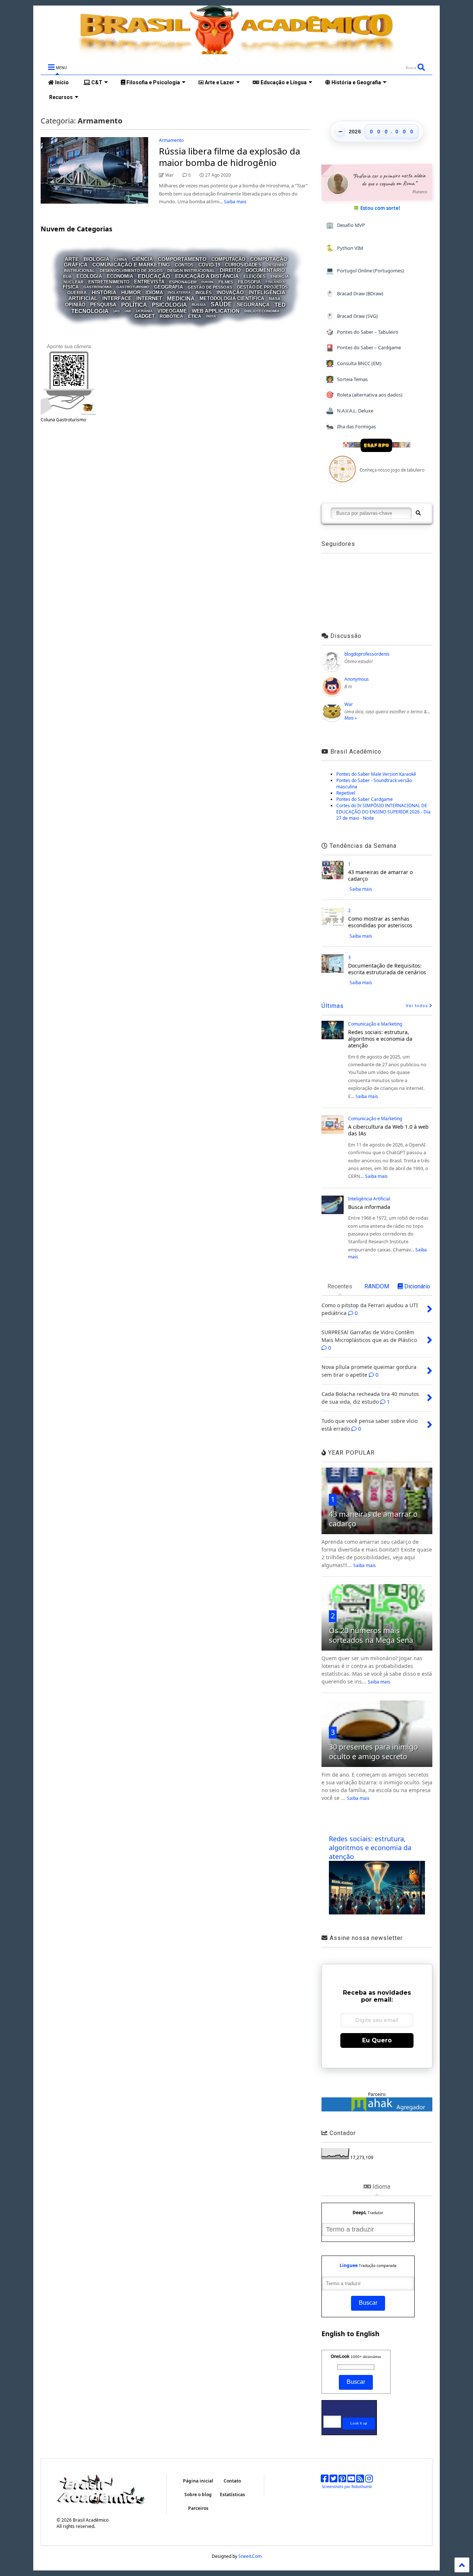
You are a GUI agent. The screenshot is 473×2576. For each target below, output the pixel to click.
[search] (418, 513)
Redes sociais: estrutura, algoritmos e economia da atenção (380, 1039)
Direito (230, 270)
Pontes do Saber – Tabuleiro (362, 332)
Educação (154, 276)
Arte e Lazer (219, 82)
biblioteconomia (262, 311)
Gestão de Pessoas (210, 287)
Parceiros (198, 2508)
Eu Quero (377, 2040)
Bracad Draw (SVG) (352, 316)
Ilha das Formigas (351, 426)
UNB (128, 311)
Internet (149, 299)
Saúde (221, 304)
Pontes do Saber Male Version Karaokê (376, 774)
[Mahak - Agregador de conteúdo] (377, 2110)
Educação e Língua (283, 82)
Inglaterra (179, 293)
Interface (117, 299)
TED (280, 305)
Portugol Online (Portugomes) (365, 270)
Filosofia (249, 282)
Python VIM (345, 248)
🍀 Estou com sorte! (377, 208)
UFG (117, 311)
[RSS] (360, 2480)
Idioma (154, 293)
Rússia (199, 305)
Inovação (230, 292)
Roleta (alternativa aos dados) (364, 395)
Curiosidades (243, 265)
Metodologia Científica (232, 299)
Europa (207, 282)
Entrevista (149, 282)
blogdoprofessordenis (367, 654)
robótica (171, 316)
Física (71, 287)
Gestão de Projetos (262, 287)
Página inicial (198, 2481)
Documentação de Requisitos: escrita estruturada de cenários (387, 969)
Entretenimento (109, 282)
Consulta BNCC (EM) (354, 363)
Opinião (75, 305)
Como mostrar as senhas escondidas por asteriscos (380, 922)
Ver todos (418, 1006)
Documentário (265, 270)
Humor (131, 292)
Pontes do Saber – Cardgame (363, 348)
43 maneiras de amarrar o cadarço (380, 875)
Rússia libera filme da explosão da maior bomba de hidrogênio (229, 157)
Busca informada (369, 1207)
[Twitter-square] (334, 2480)
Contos (184, 265)
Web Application (216, 311)
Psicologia (169, 305)
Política (134, 305)
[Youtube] (351, 2480)
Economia (120, 277)
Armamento (171, 140)
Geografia (169, 287)
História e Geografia (356, 82)
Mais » (351, 718)
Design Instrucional (191, 271)
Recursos (60, 97)
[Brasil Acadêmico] (236, 51)
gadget (145, 316)
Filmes (226, 282)
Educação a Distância (207, 276)
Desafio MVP (346, 225)
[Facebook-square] (325, 2480)
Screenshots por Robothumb (347, 2487)
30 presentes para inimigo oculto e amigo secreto (373, 1752)
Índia (211, 316)
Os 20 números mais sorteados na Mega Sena (371, 1635)
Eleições (255, 276)
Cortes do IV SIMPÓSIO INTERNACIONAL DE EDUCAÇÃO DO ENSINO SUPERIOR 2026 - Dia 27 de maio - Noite (383, 812)
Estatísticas (232, 2495)
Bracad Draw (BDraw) (355, 293)
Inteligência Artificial (369, 1199)
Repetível (346, 793)
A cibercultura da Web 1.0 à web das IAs (388, 1130)
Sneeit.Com (250, 2556)
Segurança (253, 305)
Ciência (142, 259)
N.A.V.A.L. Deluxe (350, 410)
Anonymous (357, 679)
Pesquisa (103, 305)
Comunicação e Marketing (131, 265)
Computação (228, 259)
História (104, 292)
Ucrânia (144, 311)
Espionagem (183, 282)
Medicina (181, 298)
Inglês (204, 293)
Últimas (333, 1006)
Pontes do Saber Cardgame (365, 799)
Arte (72, 259)
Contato (232, 2481)
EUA (67, 276)
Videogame (172, 311)
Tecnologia (90, 311)
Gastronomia (98, 287)
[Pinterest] (342, 2480)
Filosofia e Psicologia (153, 82)
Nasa (275, 299)
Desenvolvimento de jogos (131, 271)
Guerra (77, 293)
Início (61, 82)
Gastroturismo (133, 287)
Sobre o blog (198, 2495)
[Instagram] (369, 2480)
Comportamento (182, 259)
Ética (195, 316)
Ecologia (89, 277)
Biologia (96, 259)
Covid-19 (209, 265)
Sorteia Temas (347, 379)
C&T (96, 82)
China (121, 259)
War (349, 704)
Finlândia (275, 282)
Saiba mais (235, 202)
